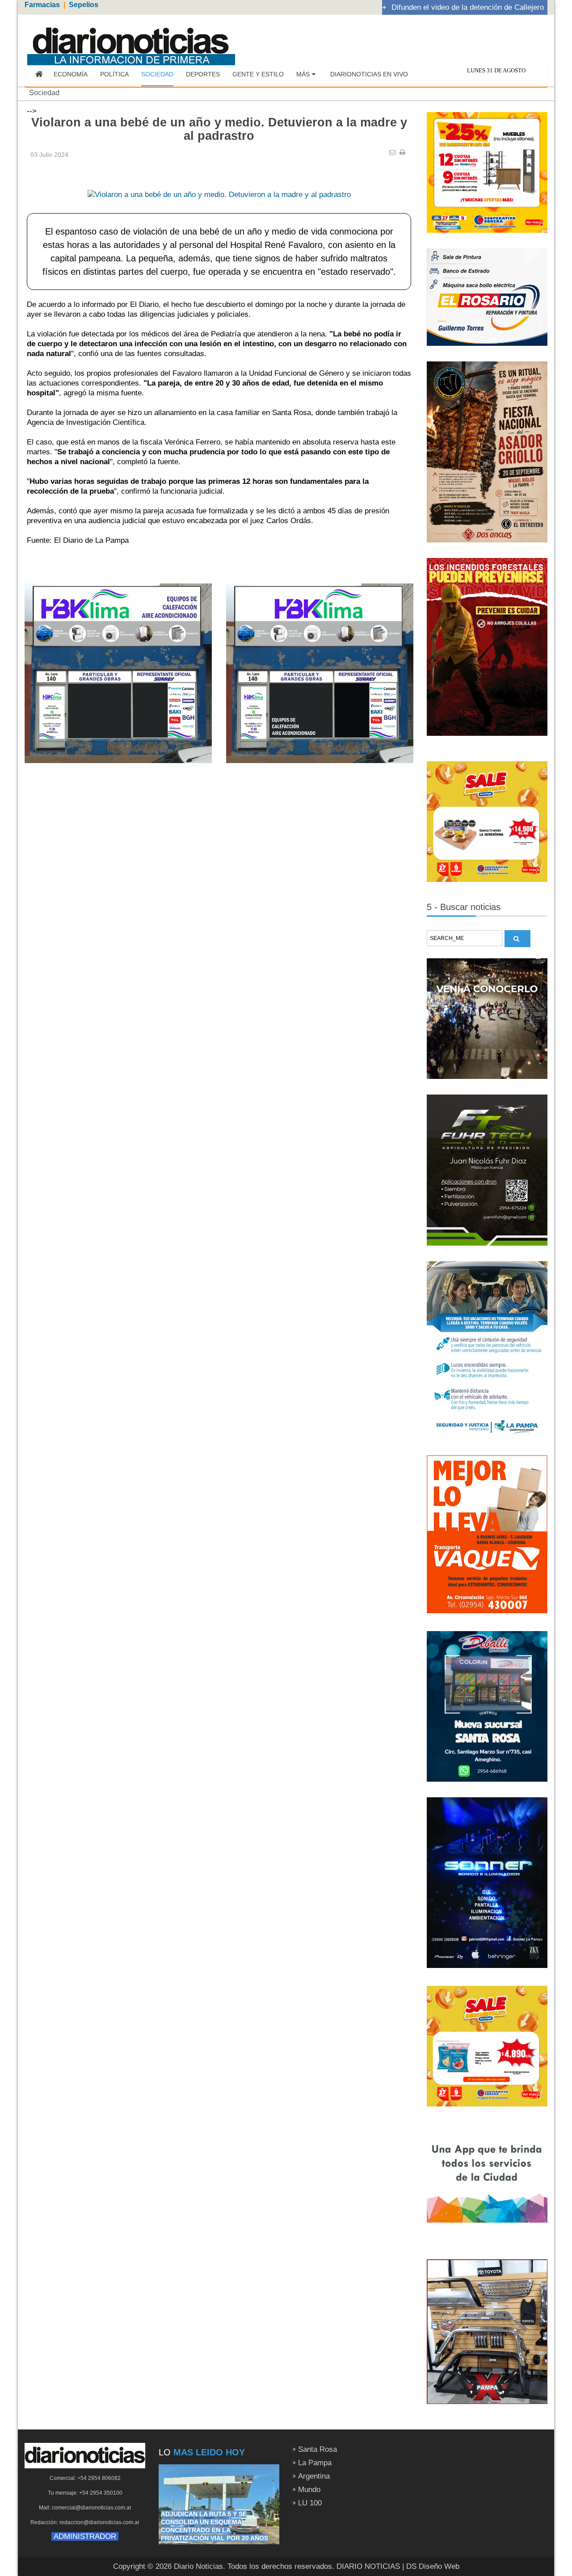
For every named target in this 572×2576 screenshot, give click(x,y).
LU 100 (310, 2503)
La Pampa (315, 2463)
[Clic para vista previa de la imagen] (219, 181)
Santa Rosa (318, 2449)
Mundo (309, 2490)
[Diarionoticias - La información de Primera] (131, 41)
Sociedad (44, 93)
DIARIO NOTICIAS (368, 2566)
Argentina (314, 2476)
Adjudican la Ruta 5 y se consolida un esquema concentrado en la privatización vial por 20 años (214, 2526)
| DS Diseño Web (431, 2566)
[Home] (39, 75)
